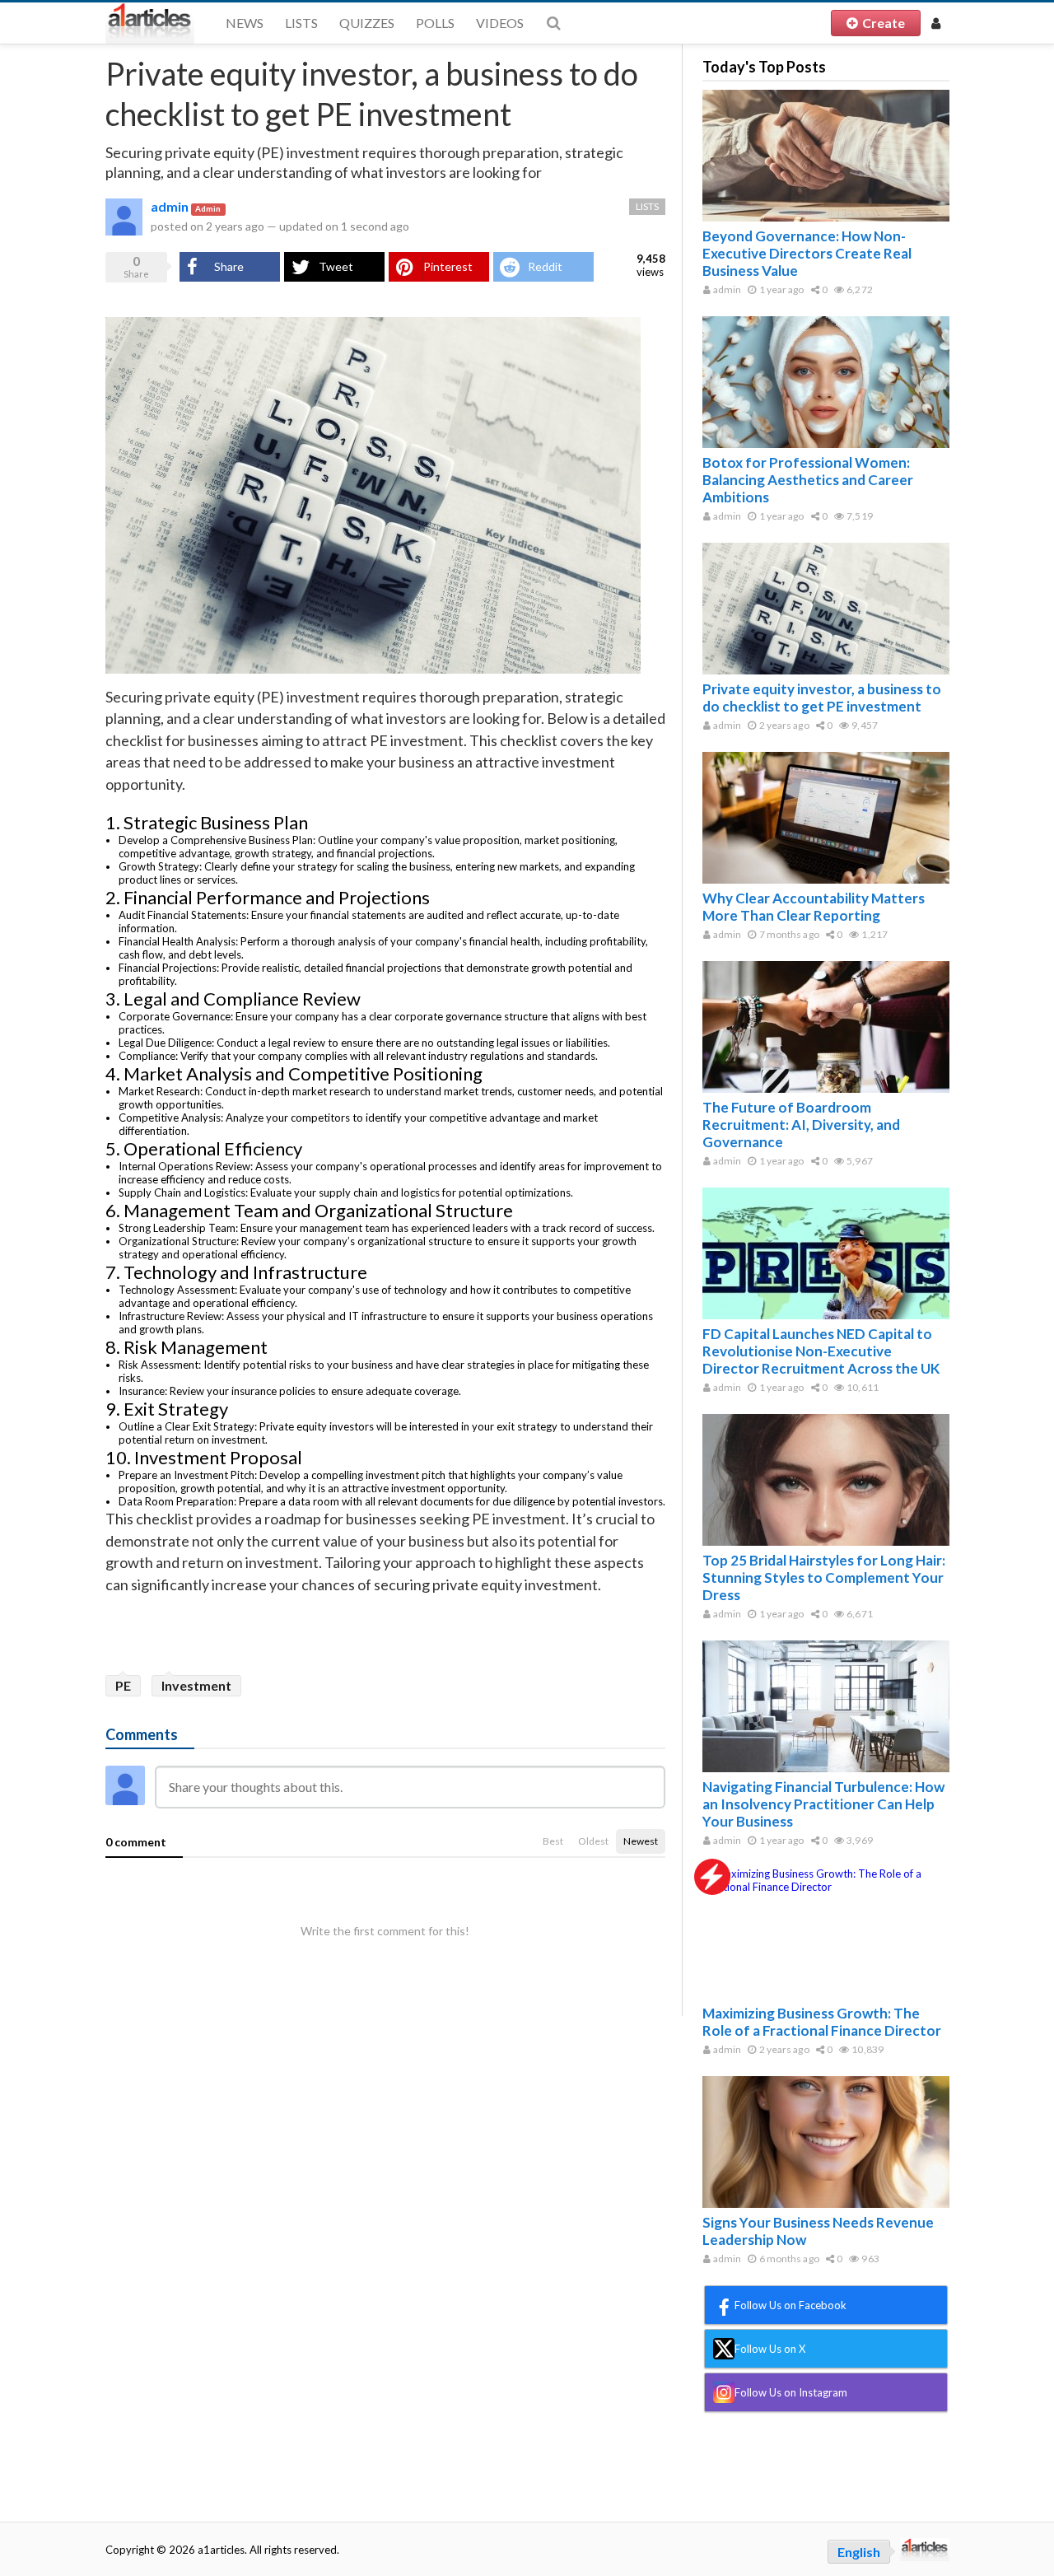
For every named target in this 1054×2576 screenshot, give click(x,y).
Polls (435, 23)
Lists (301, 23)
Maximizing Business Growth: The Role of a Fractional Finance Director (822, 2022)
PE (123, 1685)
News (245, 23)
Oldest (593, 1841)
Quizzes (367, 23)
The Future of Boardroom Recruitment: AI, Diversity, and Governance (801, 1125)
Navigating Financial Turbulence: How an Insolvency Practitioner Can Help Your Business (823, 1804)
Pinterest (448, 266)
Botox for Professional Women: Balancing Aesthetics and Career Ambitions (808, 480)
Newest (641, 1841)
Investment (196, 1685)
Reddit (545, 266)
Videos (500, 23)
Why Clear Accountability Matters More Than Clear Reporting (814, 907)
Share (229, 266)
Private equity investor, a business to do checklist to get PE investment (822, 698)
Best (553, 1841)
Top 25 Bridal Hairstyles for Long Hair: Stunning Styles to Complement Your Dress (824, 1577)
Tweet (336, 266)
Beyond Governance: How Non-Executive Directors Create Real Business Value (807, 253)
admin (170, 206)
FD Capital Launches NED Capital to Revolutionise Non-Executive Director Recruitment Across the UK (821, 1351)
